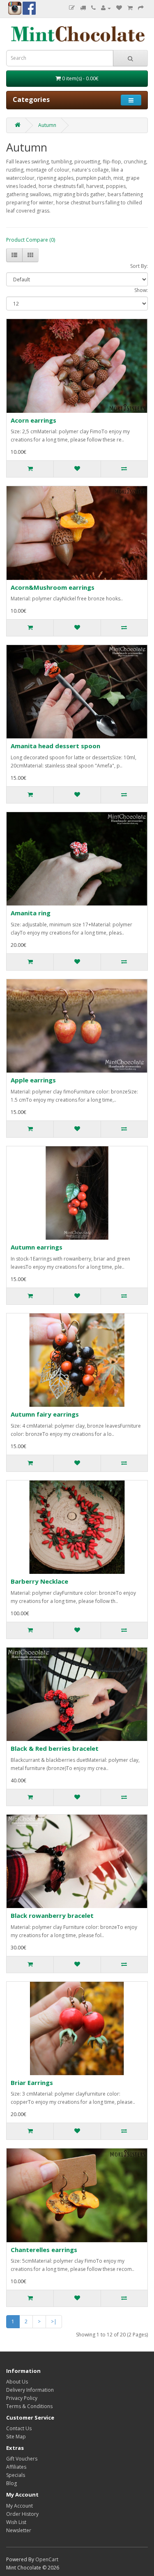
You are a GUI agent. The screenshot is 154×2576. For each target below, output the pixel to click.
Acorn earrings (33, 420)
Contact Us (19, 2428)
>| (54, 2321)
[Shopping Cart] (130, 8)
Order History (22, 2514)
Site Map (16, 2437)
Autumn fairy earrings (45, 1414)
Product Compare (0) (31, 240)
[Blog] (72, 8)
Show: (141, 290)
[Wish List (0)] (119, 8)
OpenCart (47, 2559)
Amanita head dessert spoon (55, 746)
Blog (11, 2483)
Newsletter (19, 2530)
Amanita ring (31, 913)
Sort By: (139, 266)
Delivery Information (30, 2390)
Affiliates (16, 2467)
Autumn (47, 125)
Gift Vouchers (22, 2459)
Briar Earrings (32, 2083)
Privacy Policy (22, 2398)
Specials (16, 2475)
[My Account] (106, 8)
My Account (20, 2506)
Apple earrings (33, 1080)
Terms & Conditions (29, 2406)
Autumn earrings (37, 1247)
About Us (17, 2382)
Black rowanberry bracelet (52, 1915)
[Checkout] (141, 8)
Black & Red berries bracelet (55, 1748)
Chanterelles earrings (44, 2250)
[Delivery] (83, 8)
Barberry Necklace (39, 1581)
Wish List (16, 2522)
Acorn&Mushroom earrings (53, 587)
